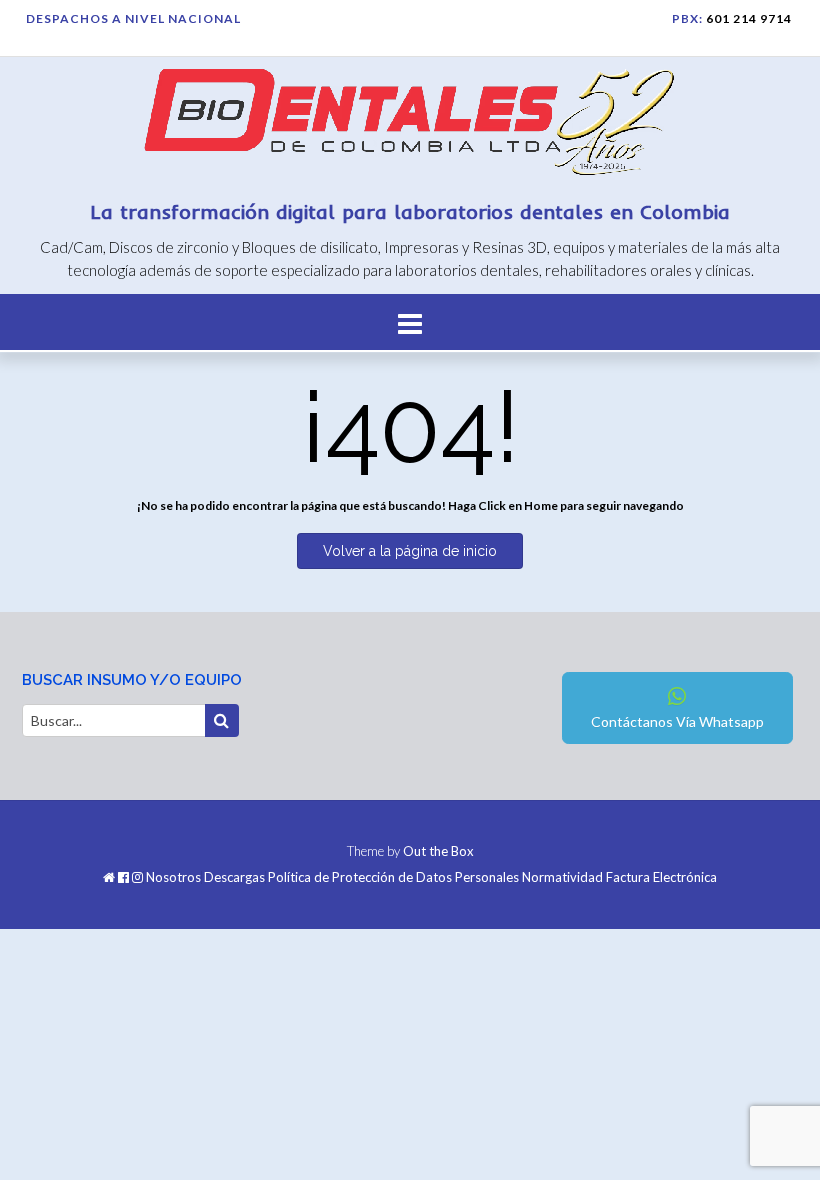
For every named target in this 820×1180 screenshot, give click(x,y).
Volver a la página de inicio (410, 551)
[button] (410, 322)
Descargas (234, 877)
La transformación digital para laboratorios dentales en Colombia (410, 211)
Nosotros (173, 877)
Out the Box (438, 851)
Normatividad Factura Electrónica (619, 877)
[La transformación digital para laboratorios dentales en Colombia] (410, 125)
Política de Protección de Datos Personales (393, 877)
